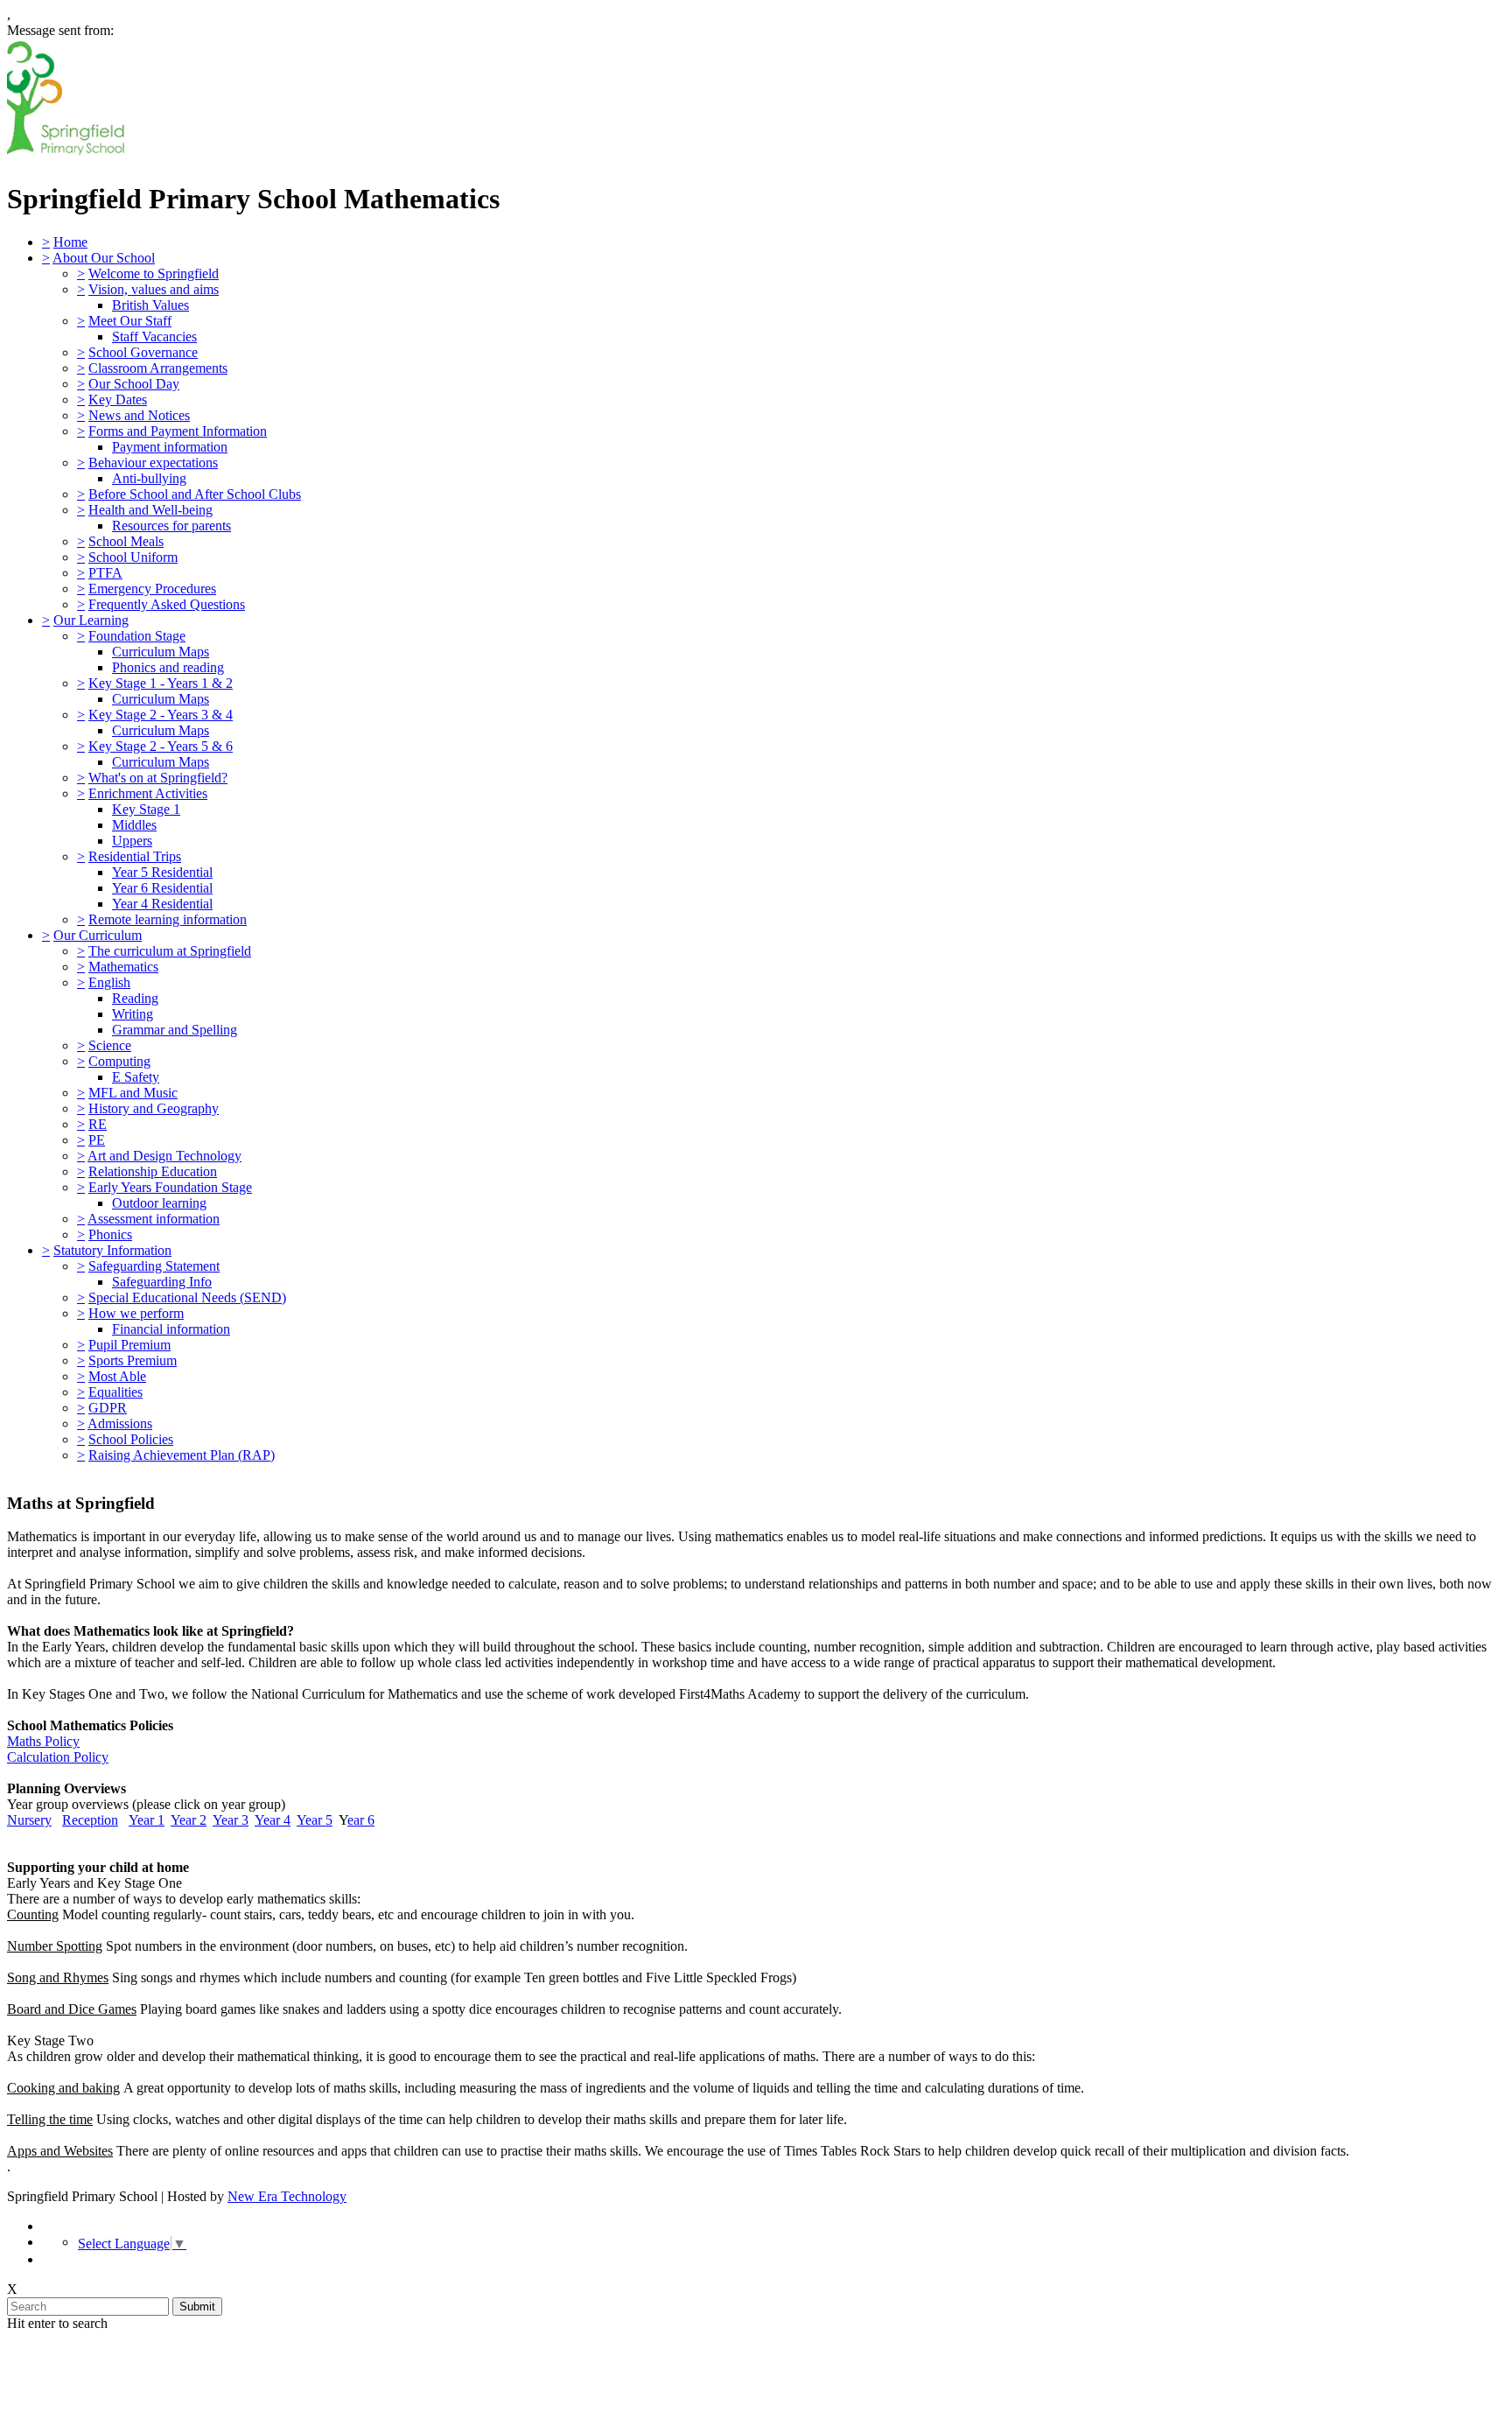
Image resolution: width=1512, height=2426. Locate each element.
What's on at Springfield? (158, 778)
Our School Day (134, 384)
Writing (133, 1014)
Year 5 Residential (162, 872)
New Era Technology (287, 2196)
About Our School (104, 258)
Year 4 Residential (162, 904)
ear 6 (361, 1820)
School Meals (126, 541)
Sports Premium (133, 1360)
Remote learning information (168, 919)
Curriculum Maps (161, 652)
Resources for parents (171, 526)
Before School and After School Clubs (195, 494)
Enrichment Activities (148, 793)
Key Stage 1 (146, 809)
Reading (135, 998)
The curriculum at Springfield (170, 951)
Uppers (132, 841)
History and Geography (154, 1108)
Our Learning (91, 620)
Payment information (170, 447)
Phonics (110, 1234)
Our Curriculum (98, 935)
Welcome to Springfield (154, 273)
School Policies (131, 1439)
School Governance (143, 352)
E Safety (136, 1077)
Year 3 (231, 1820)
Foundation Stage (137, 636)
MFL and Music (133, 1093)
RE (98, 1124)
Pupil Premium (129, 1345)
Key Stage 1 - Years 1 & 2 (161, 683)
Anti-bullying (149, 478)
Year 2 (189, 1820)
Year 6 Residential (162, 888)
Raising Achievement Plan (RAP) (182, 1455)
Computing (119, 1061)
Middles (134, 825)
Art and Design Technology (164, 1156)
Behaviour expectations (153, 463)
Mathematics (123, 967)
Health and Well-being (150, 510)
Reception (90, 1820)
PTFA (105, 573)
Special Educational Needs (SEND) (187, 1297)
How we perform (136, 1313)
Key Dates (118, 400)
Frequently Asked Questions (167, 604)
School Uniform (133, 557)
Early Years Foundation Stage (170, 1187)
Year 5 (315, 1820)
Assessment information (154, 1219)
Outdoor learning (159, 1203)
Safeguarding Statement (154, 1266)
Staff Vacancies (154, 337)
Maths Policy (43, 1741)
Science (110, 1045)
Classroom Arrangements (158, 368)
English (109, 982)
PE (97, 1140)
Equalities (115, 1392)
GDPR (108, 1408)
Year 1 (147, 1820)
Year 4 (273, 1820)
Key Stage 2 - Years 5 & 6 (161, 746)
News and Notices (139, 415)
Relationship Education (153, 1171)
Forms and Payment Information (178, 431)
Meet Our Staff (130, 321)
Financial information (171, 1329)
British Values (150, 305)
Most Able (117, 1376)
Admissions (120, 1423)
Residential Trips (135, 856)
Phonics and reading (168, 667)
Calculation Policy (58, 1757)
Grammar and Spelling (175, 1030)
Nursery (29, 1820)
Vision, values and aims (154, 289)
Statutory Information (112, 1250)
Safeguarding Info (162, 1282)
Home (70, 242)
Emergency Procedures (152, 589)
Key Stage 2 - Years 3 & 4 (161, 715)
